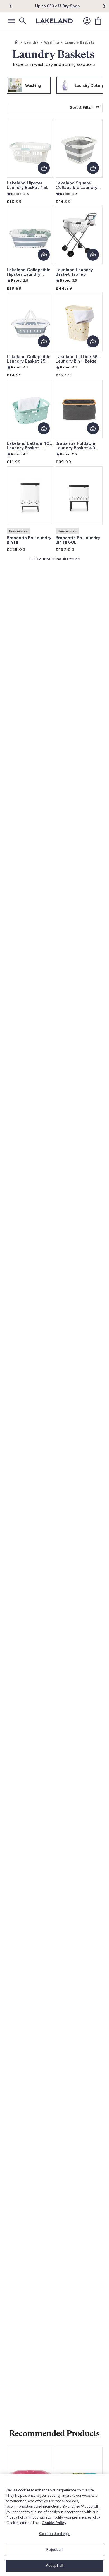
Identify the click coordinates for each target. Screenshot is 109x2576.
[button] (14, 6)
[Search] (22, 21)
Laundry (31, 42)
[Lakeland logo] (54, 21)
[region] (54, 2525)
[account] (87, 21)
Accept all (54, 2566)
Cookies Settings (54, 2534)
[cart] (98, 21)
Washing (52, 42)
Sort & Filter (81, 108)
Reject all (54, 2550)
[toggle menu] (11, 21)
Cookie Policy (54, 2523)
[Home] (17, 42)
